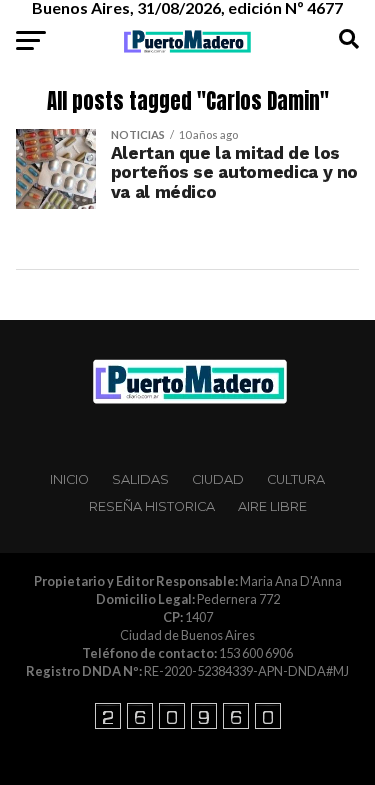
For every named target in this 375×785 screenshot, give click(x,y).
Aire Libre (272, 506)
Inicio (69, 479)
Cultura (296, 479)
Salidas (140, 479)
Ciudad (218, 479)
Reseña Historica (152, 506)
